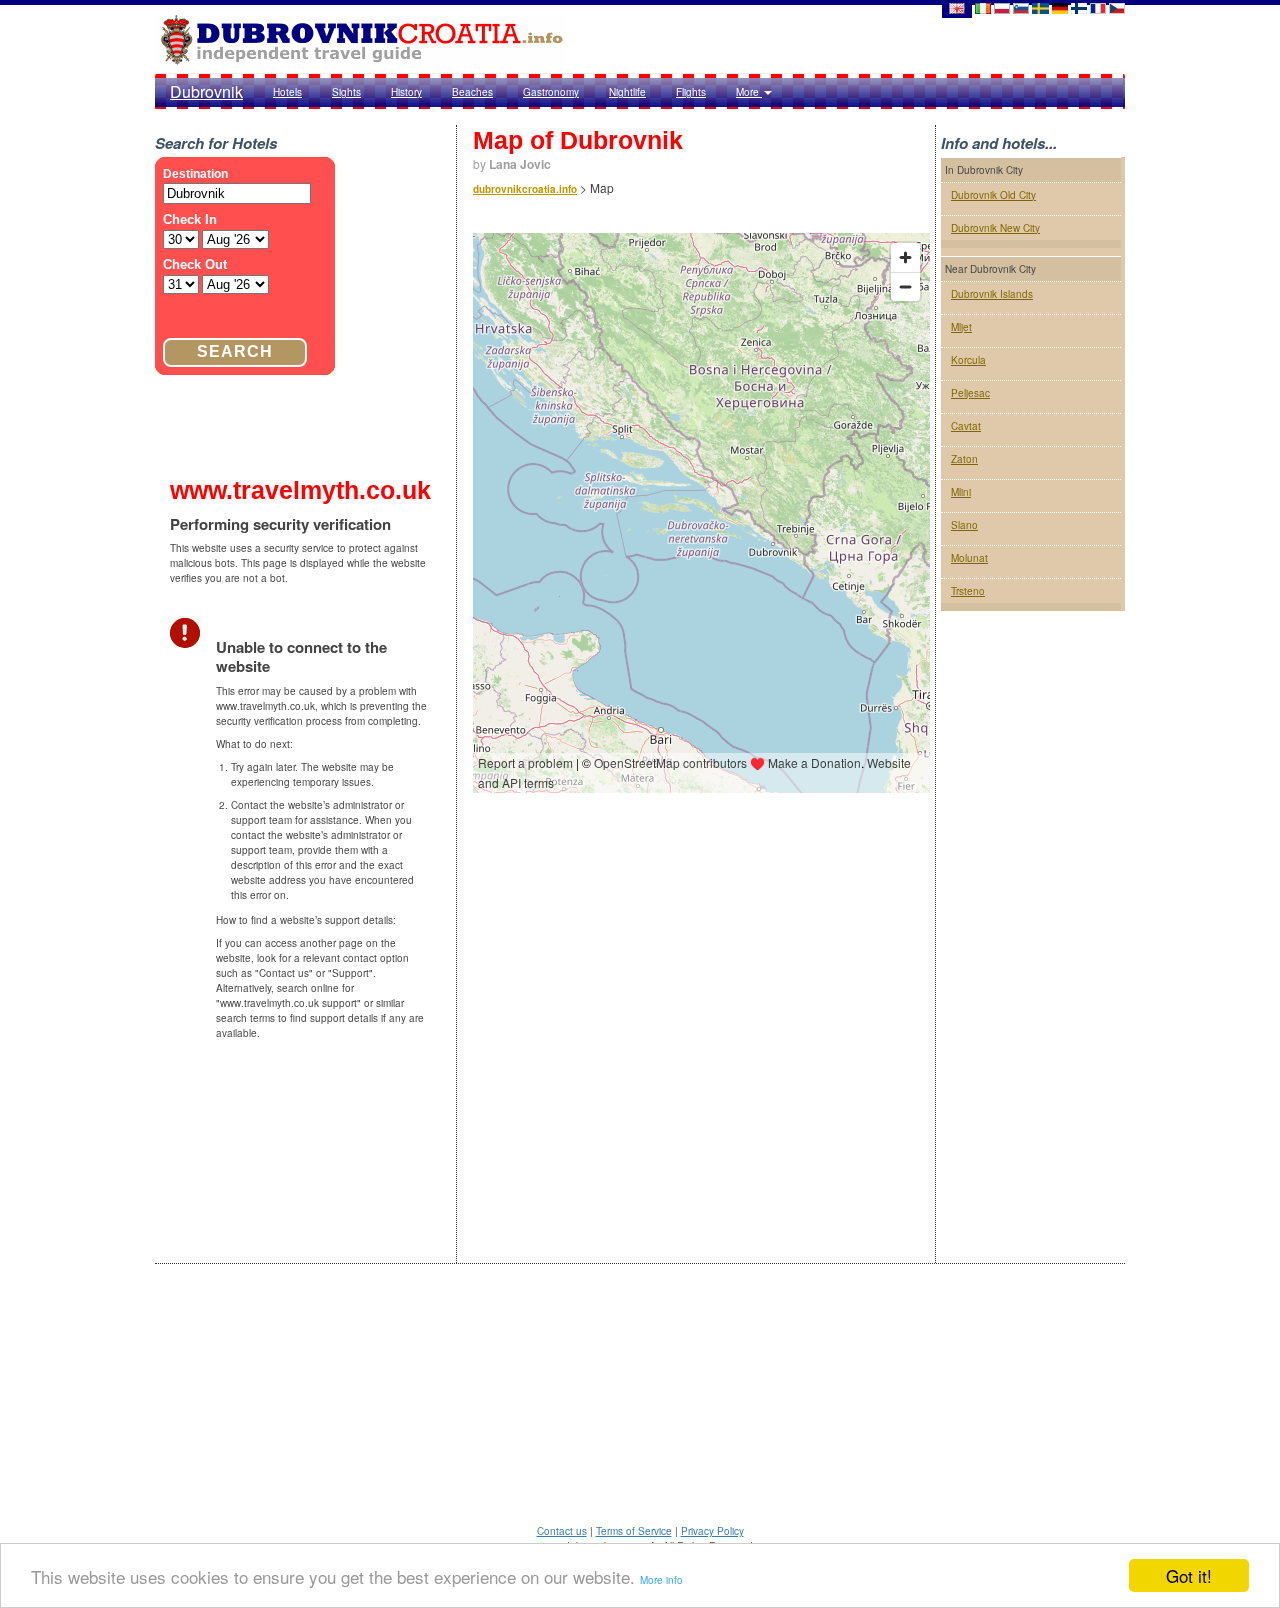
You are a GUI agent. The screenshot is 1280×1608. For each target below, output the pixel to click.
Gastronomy (551, 92)
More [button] (749, 92)
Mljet (961, 327)
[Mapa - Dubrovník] (1117, 7)
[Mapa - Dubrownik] (1002, 7)
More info (661, 1580)
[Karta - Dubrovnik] (1040, 7)
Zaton (964, 459)
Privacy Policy (712, 1531)
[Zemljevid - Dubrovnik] (1021, 7)
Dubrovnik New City (995, 228)
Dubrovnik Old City (993, 195)
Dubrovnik (206, 91)
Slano (964, 525)
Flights (691, 92)
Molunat (969, 558)
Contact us (562, 1531)
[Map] (956, 7)
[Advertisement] (1033, 954)
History (406, 92)
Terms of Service (634, 1531)
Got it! (1189, 1575)
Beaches (472, 92)
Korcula (968, 360)
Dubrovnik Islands (992, 294)
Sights (346, 92)
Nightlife (627, 92)
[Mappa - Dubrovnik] (983, 7)
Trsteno (968, 591)
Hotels (287, 92)
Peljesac (970, 393)
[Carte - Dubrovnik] (1098, 7)
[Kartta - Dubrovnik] (1079, 7)
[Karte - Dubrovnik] (1060, 7)
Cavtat (966, 426)
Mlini (961, 492)
